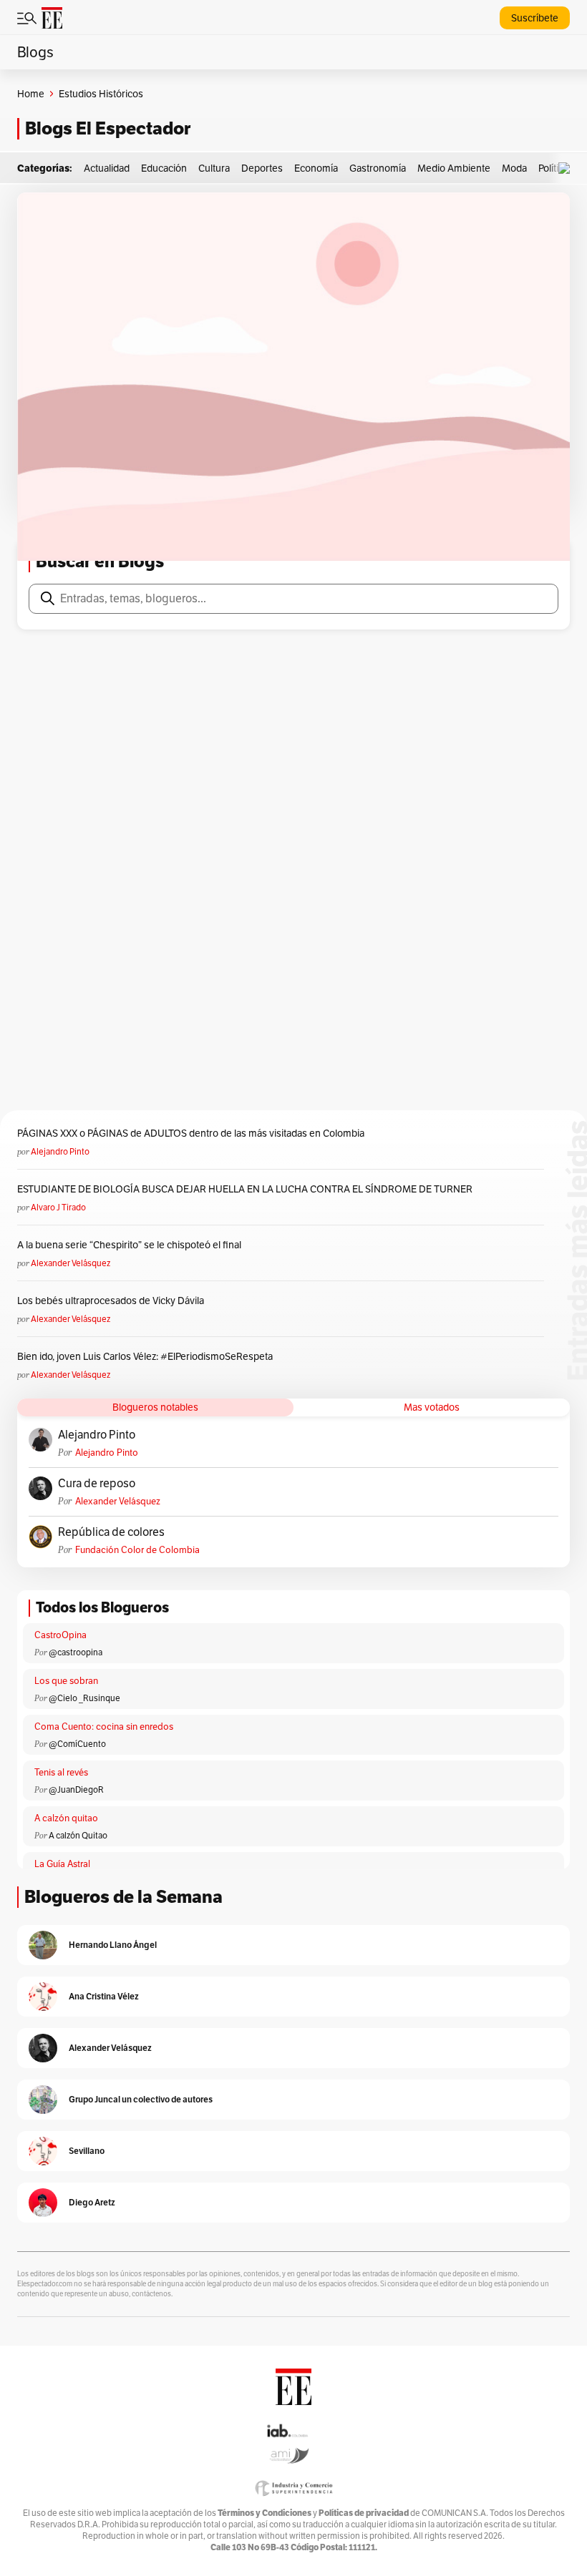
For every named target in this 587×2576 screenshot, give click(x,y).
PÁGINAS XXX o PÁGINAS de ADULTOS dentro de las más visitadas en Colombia (191, 1133)
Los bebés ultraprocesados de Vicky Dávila (113, 1301)
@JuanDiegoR (76, 1789)
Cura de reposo (97, 1484)
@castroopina (76, 1652)
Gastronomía (378, 168)
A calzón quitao (66, 1818)
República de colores (111, 1532)
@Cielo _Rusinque (84, 1698)
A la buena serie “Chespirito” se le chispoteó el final (129, 1245)
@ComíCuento (77, 1744)
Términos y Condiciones (265, 2513)
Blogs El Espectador (108, 128)
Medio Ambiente (454, 168)
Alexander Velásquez (71, 1263)
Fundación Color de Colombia (137, 1550)
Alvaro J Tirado (58, 1207)
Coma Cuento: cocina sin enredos (104, 1727)
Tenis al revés (61, 1772)
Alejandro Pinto (60, 1151)
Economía (316, 168)
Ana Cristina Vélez (104, 1996)
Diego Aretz (92, 2202)
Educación (164, 168)
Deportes (262, 168)
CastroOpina (60, 1635)
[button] (568, 168)
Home (31, 94)
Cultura (214, 168)
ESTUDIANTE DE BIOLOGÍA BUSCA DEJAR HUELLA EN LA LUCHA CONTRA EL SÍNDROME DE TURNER (245, 1189)
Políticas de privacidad (364, 2513)
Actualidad (107, 168)
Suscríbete (535, 18)
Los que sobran (66, 1681)
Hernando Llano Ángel (113, 1945)
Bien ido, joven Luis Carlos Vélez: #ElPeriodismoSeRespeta (145, 1356)
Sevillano (87, 2151)
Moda (514, 168)
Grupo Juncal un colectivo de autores (141, 2099)
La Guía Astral (62, 1864)
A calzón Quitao (78, 1835)
